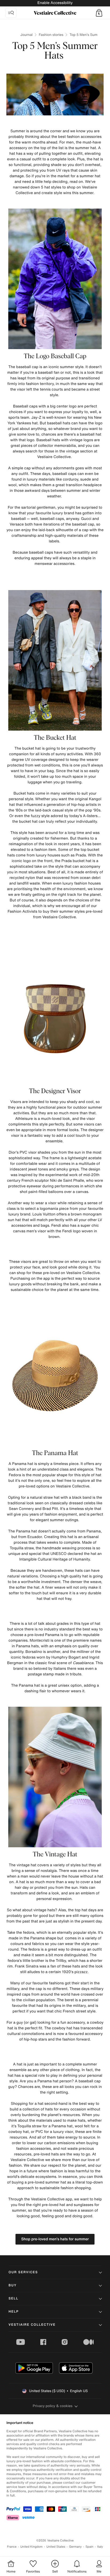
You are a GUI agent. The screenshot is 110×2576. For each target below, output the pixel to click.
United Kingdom (32, 2547)
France (12, 2547)
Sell (13, 2299)
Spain (89, 2547)
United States (56, 2547)
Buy (13, 2285)
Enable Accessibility (55, 3)
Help (14, 2312)
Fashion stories (51, 35)
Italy (100, 2547)
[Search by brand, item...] (11, 13)
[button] (99, 13)
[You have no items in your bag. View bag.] (99, 13)
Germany (75, 2547)
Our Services (23, 2272)
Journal (26, 35)
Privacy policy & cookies (53, 2406)
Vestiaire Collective (32, 2325)
